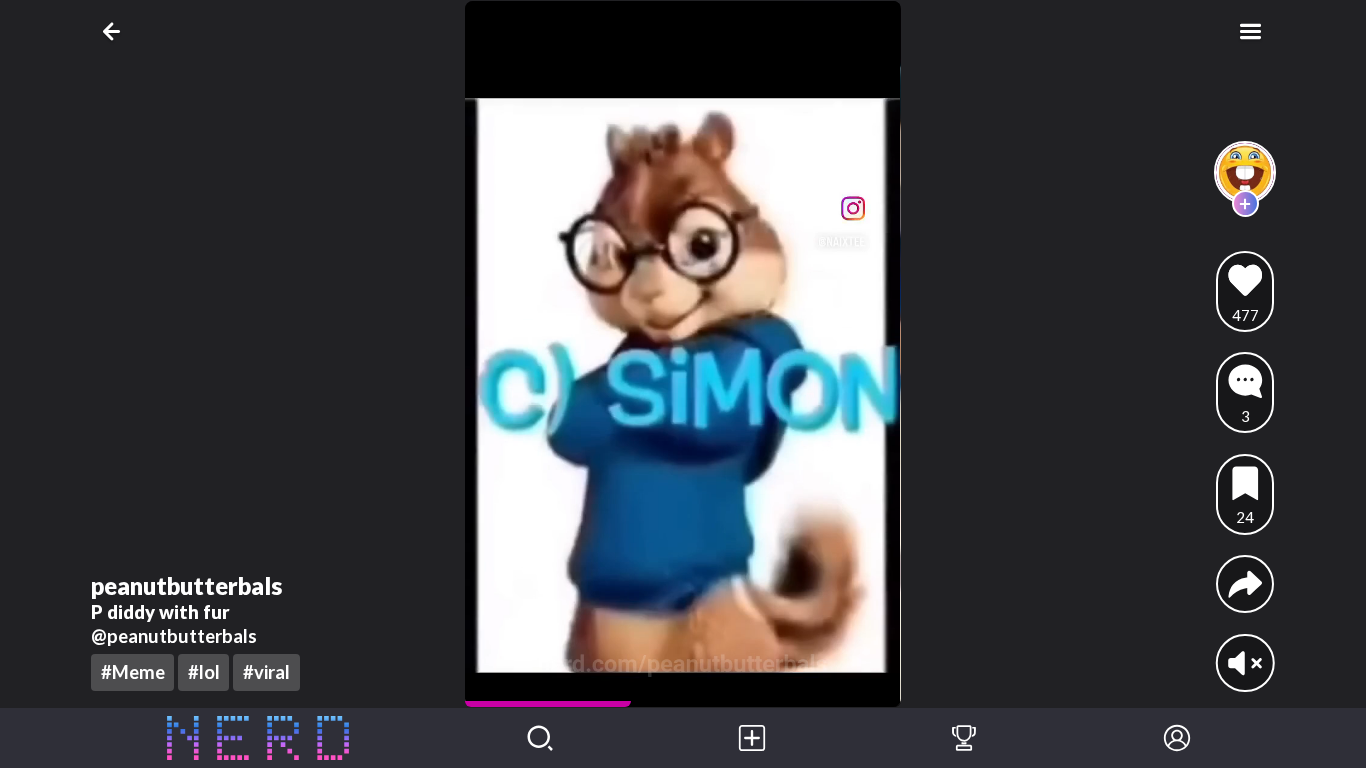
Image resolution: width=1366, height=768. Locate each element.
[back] (115, 31)
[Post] (752, 738)
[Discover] (540, 738)
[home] (258, 738)
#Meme (133, 672)
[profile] (1245, 172)
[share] (1245, 584)
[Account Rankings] (964, 738)
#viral (266, 672)
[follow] (1245, 203)
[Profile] (1177, 738)
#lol (204, 672)
